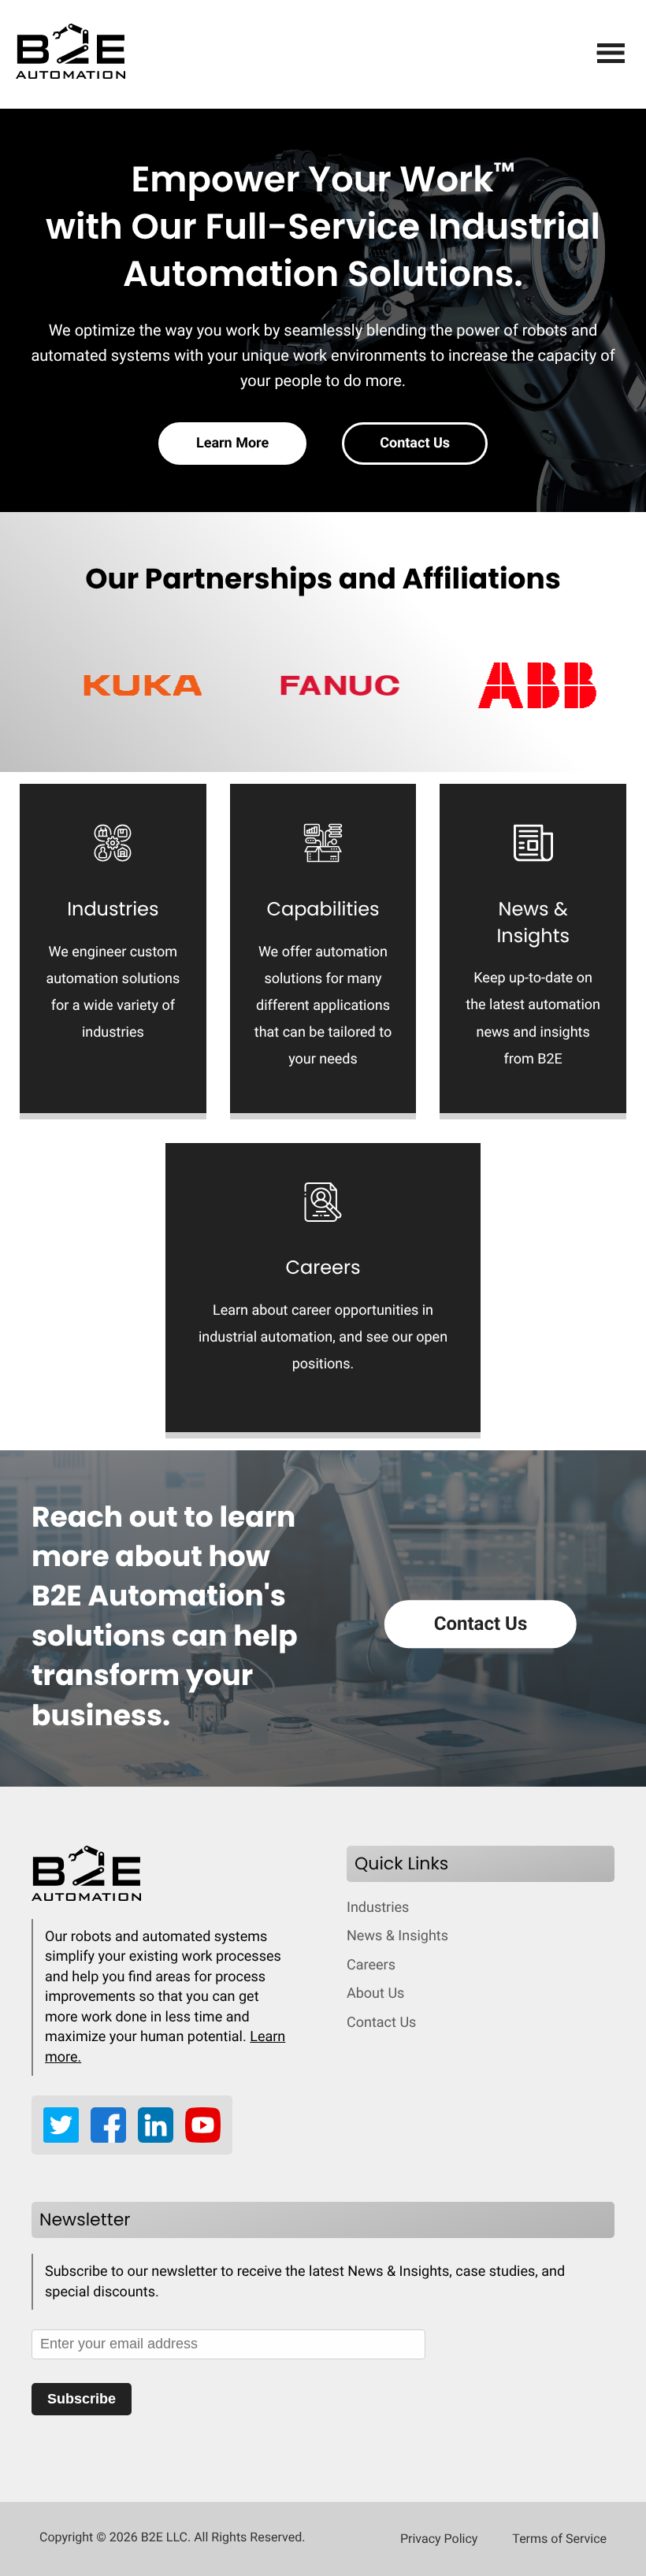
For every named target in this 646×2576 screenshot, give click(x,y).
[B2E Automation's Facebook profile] (114, 2138)
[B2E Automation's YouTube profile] (203, 2138)
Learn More (232, 443)
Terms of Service (559, 2539)
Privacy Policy (439, 2539)
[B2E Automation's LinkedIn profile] (161, 2138)
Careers (371, 1965)
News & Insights (397, 1936)
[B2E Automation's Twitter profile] (67, 2138)
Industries (378, 1908)
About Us (375, 1993)
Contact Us (415, 443)
